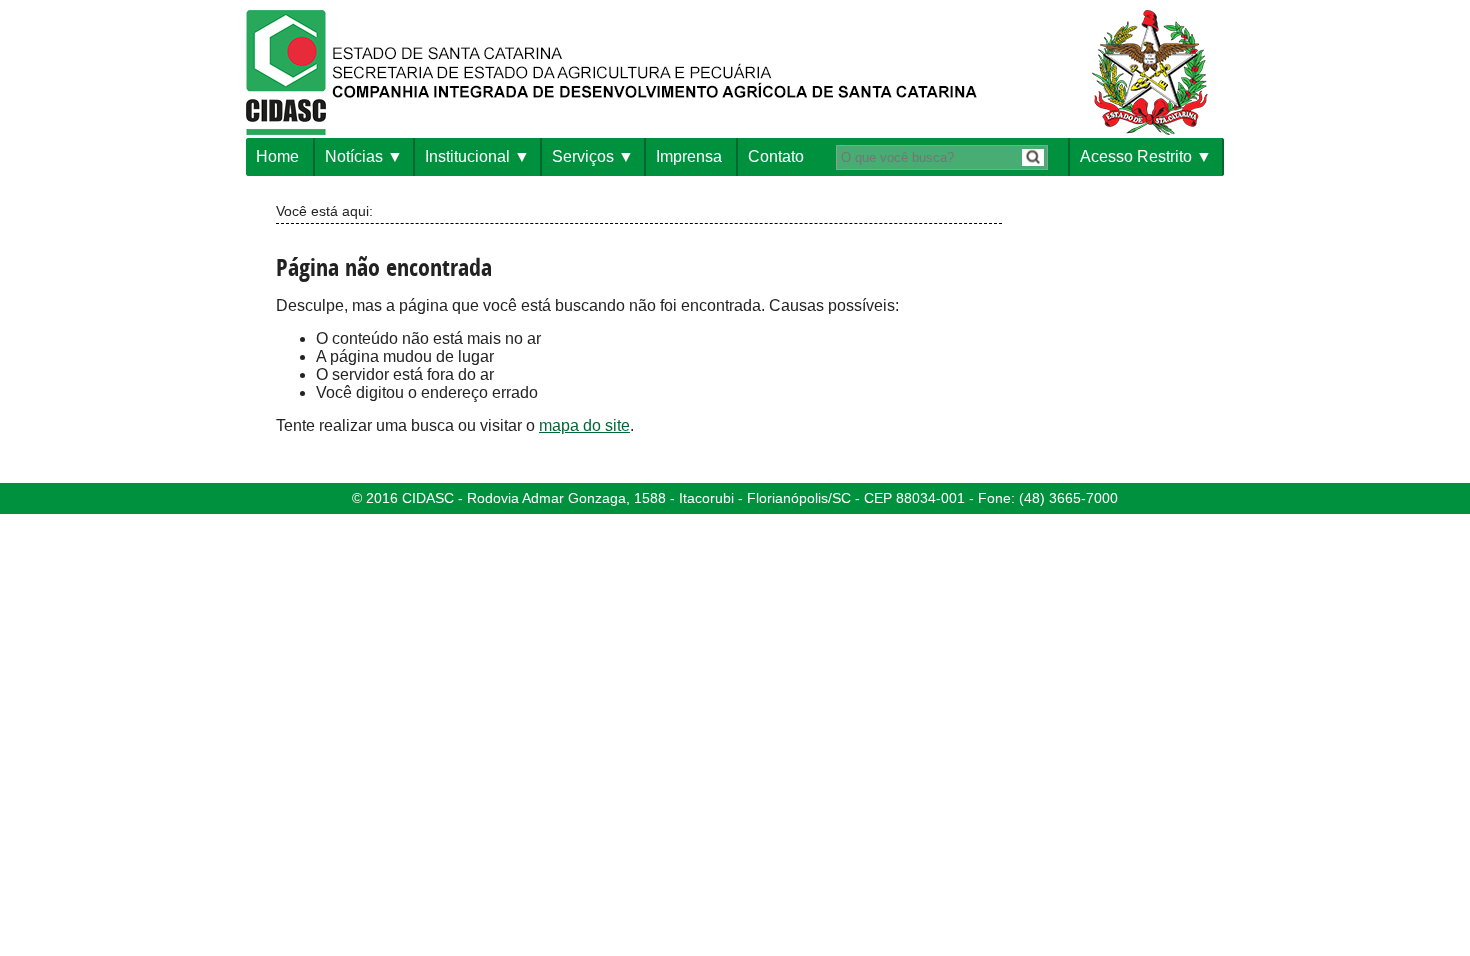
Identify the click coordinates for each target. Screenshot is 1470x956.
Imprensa (689, 156)
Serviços (583, 156)
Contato (776, 156)
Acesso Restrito (1136, 156)
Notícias (354, 156)
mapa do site (584, 425)
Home (277, 156)
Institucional (467, 156)
